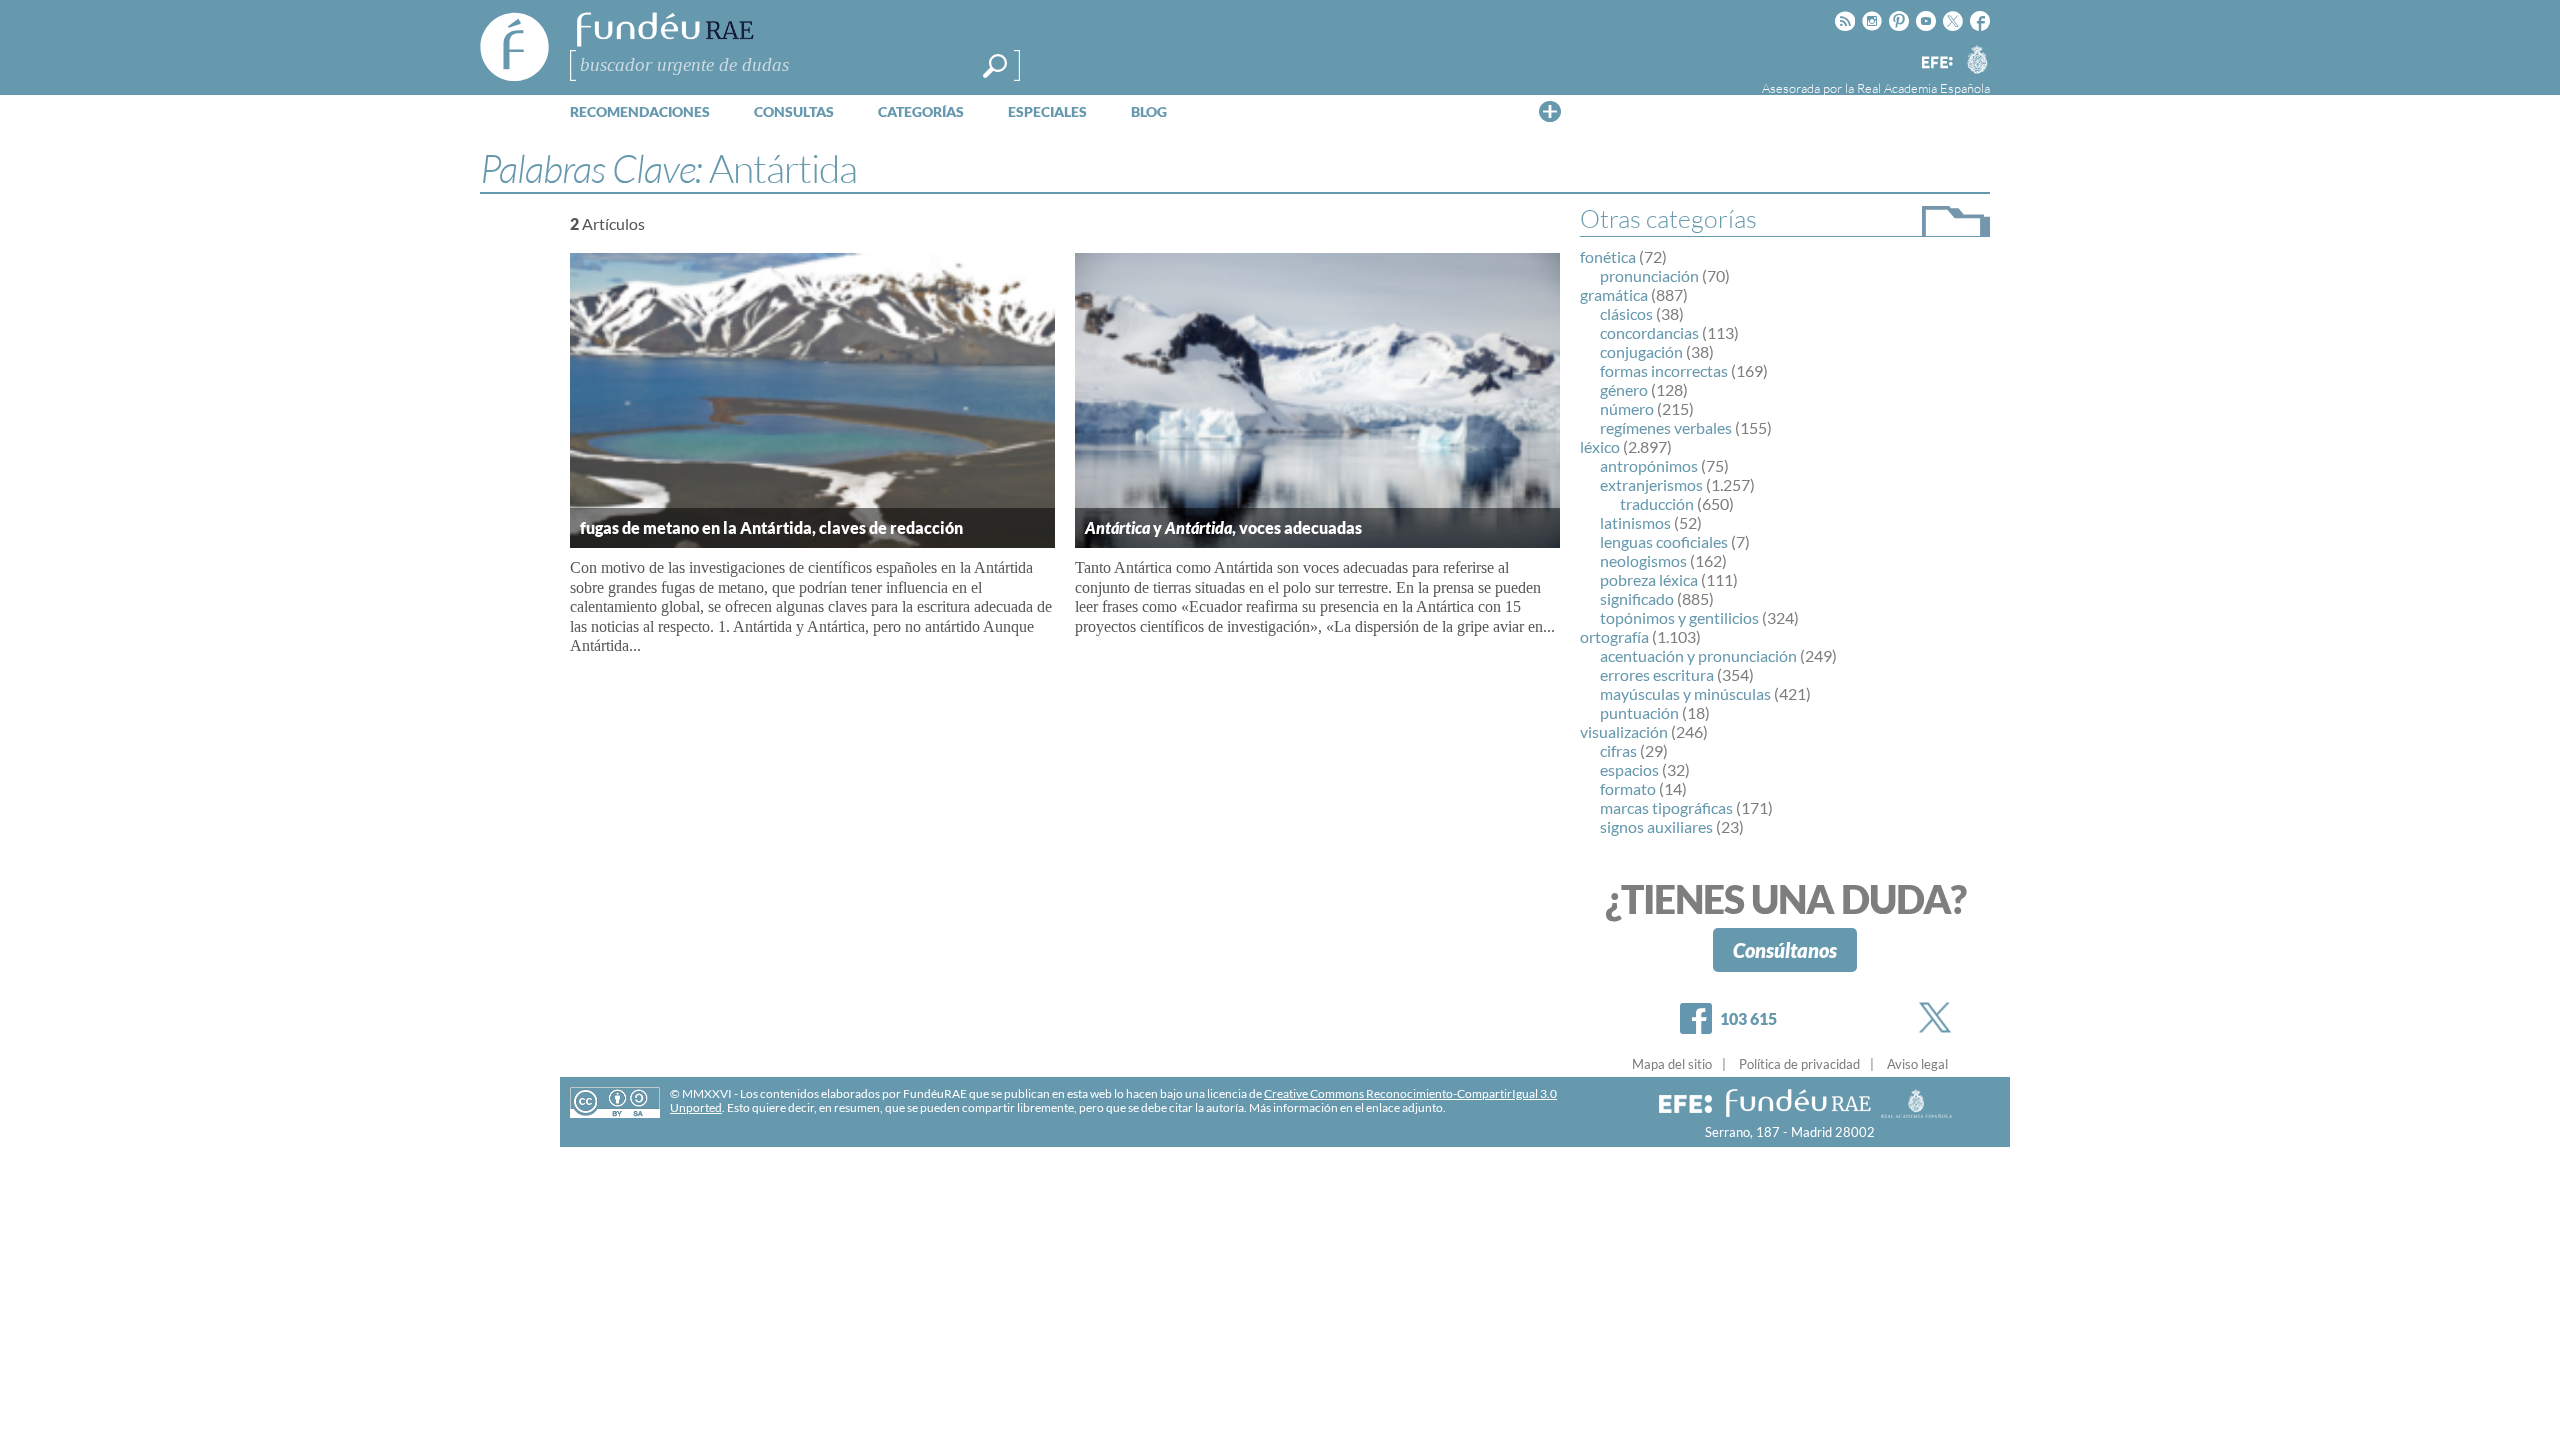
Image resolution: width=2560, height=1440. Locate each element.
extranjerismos (1651, 484)
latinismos (1635, 522)
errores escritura (1657, 674)
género (1624, 389)
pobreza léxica (1649, 579)
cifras (1618, 750)
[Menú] (1550, 111)
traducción (1657, 503)
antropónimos (1649, 465)
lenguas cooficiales (1664, 541)
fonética (1608, 256)
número (1627, 408)
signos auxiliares (1656, 826)
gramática (1614, 294)
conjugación (1641, 351)
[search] (995, 66)
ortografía (1614, 636)
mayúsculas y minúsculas (1685, 693)
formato (1628, 788)
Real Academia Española (1923, 88)
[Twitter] (1939, 1017)
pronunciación (1649, 275)
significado (1637, 598)
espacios (1629, 769)
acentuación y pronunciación (1698, 655)
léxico (1600, 446)
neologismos (1643, 560)
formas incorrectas (1664, 370)
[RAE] (1977, 59)
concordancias (1649, 332)
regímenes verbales (1666, 427)
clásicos (1626, 313)
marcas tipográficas (1666, 807)
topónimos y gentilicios (1679, 617)
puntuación (1639, 712)
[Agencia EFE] (1936, 63)
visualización (1624, 731)
